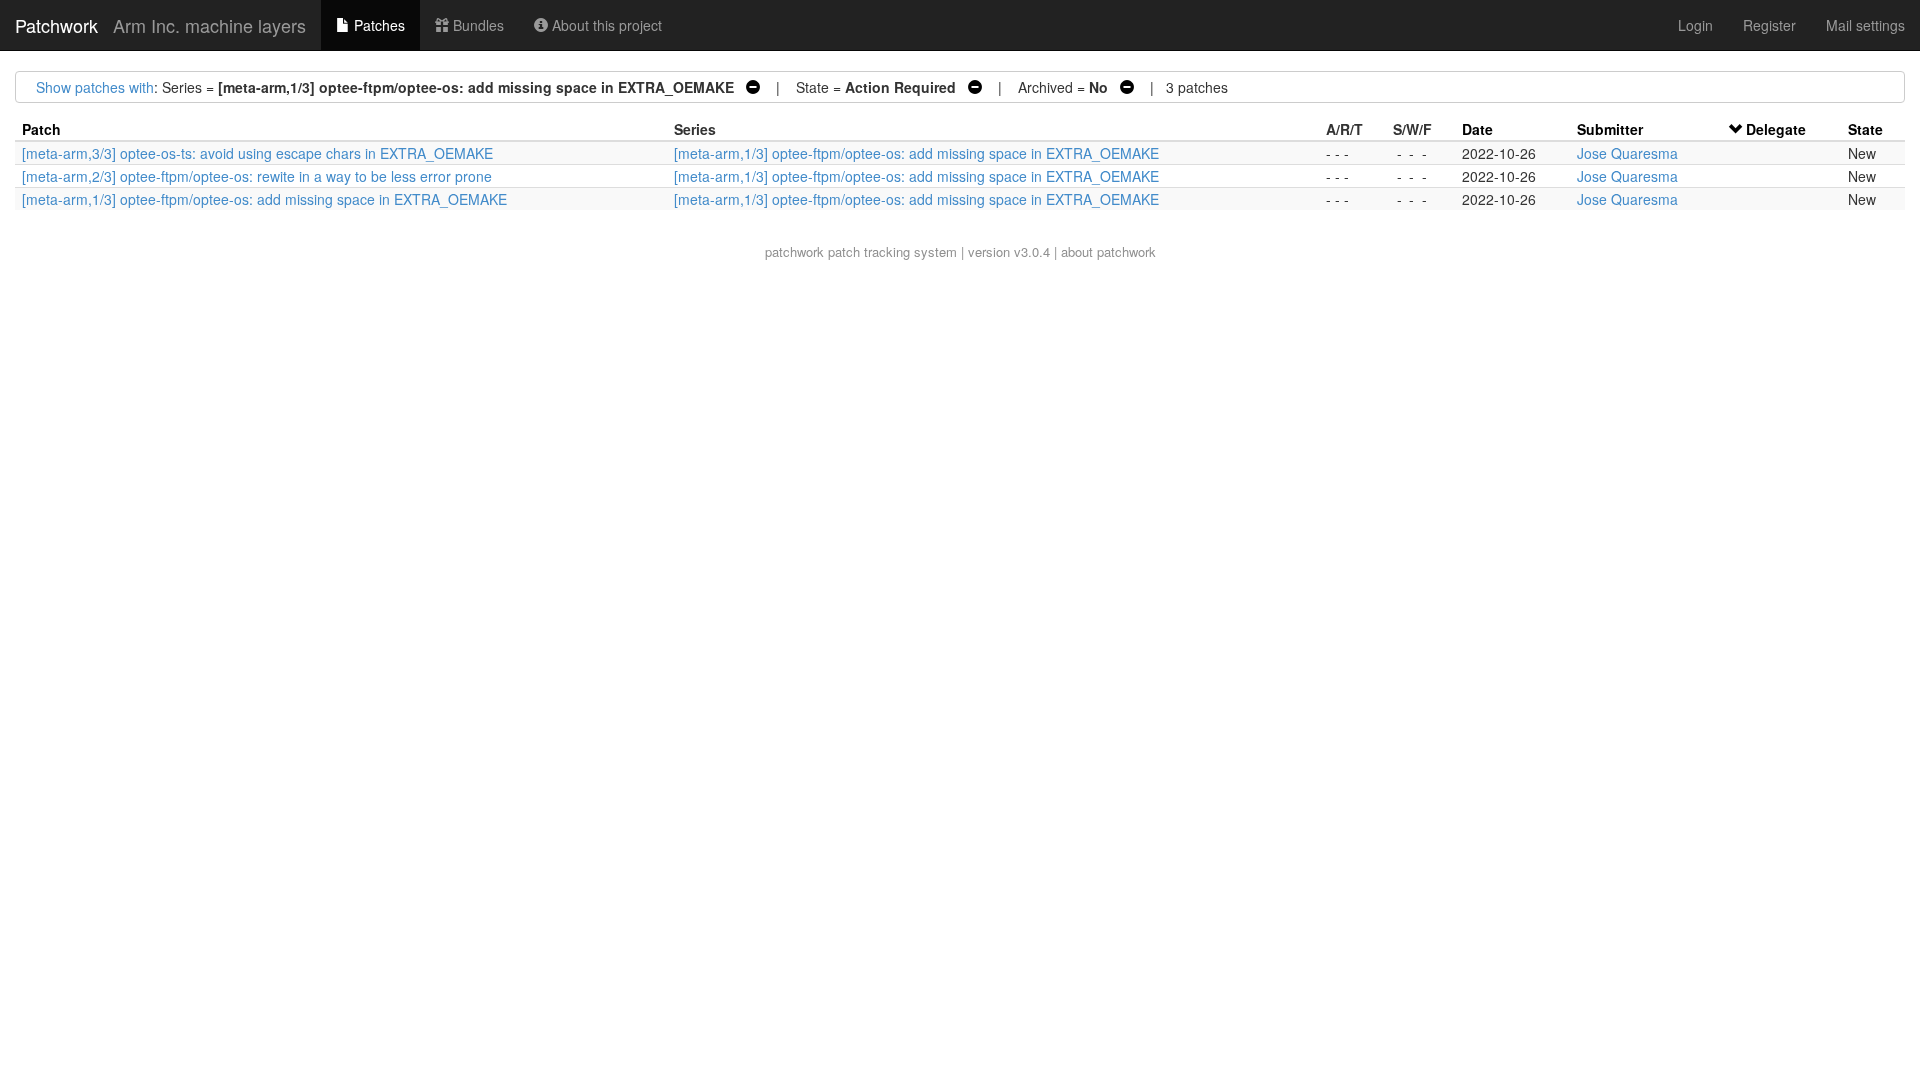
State (1865, 129)
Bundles (476, 25)
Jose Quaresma (1627, 153)
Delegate (1776, 129)
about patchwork (1108, 251)
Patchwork (56, 25)
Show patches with (95, 87)
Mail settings (1865, 25)
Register (1769, 25)
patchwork (794, 251)
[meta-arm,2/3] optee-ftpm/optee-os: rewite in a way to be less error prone (257, 176)
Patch (41, 129)
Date (1477, 129)
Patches (377, 25)
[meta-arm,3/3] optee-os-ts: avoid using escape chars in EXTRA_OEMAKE (257, 153)
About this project (605, 25)
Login (1695, 25)
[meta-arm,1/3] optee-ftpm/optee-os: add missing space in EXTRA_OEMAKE (916, 153)
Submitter (1610, 129)
